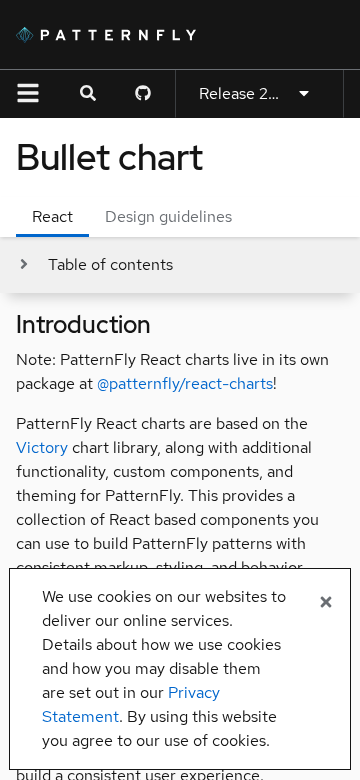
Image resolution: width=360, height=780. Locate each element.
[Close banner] (326, 603)
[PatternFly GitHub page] (143, 94)
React (52, 216)
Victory (42, 447)
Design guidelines (168, 216)
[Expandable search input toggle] (88, 94)
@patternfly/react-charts (185, 383)
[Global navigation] (28, 94)
